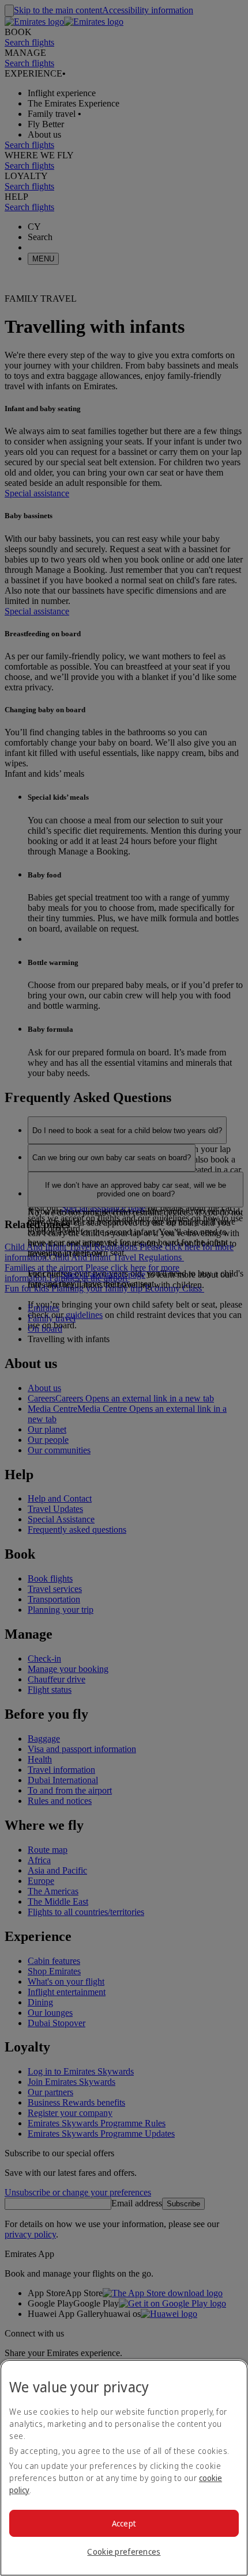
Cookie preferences (124, 2552)
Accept (124, 2523)
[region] (124, 2468)
